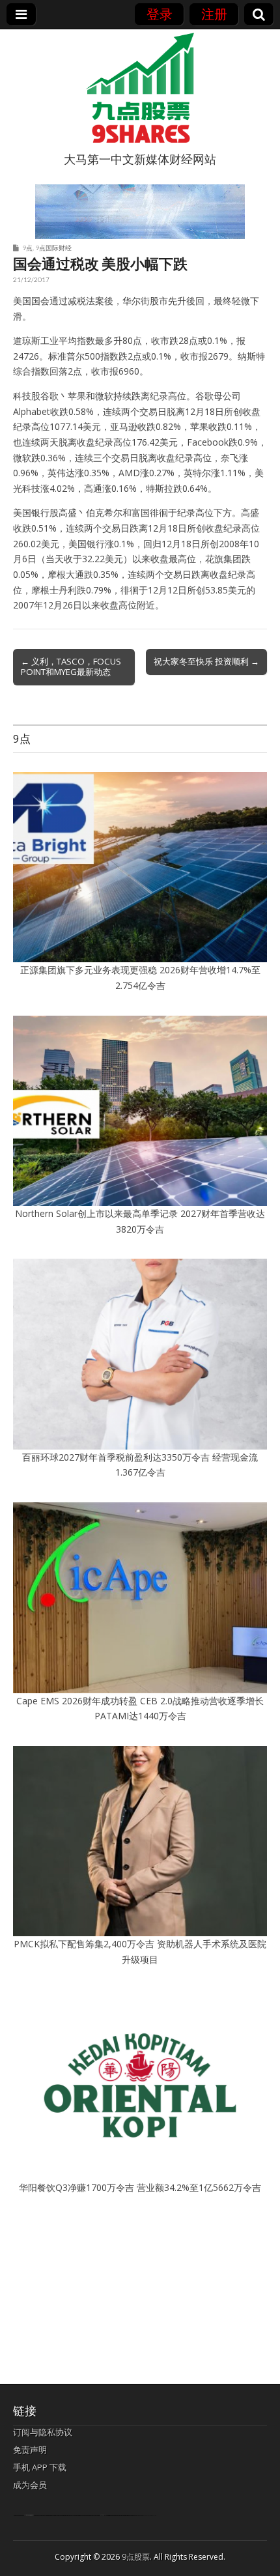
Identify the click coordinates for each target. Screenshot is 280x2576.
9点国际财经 (53, 248)
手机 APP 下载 (40, 2467)
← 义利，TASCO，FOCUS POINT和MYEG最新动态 (71, 666)
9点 (27, 248)
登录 (160, 14)
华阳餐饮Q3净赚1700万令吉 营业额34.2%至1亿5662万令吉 (140, 2187)
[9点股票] (140, 88)
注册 (214, 14)
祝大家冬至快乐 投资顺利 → (206, 661)
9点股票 (136, 2557)
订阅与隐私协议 (43, 2432)
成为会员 (30, 2485)
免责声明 (30, 2450)
